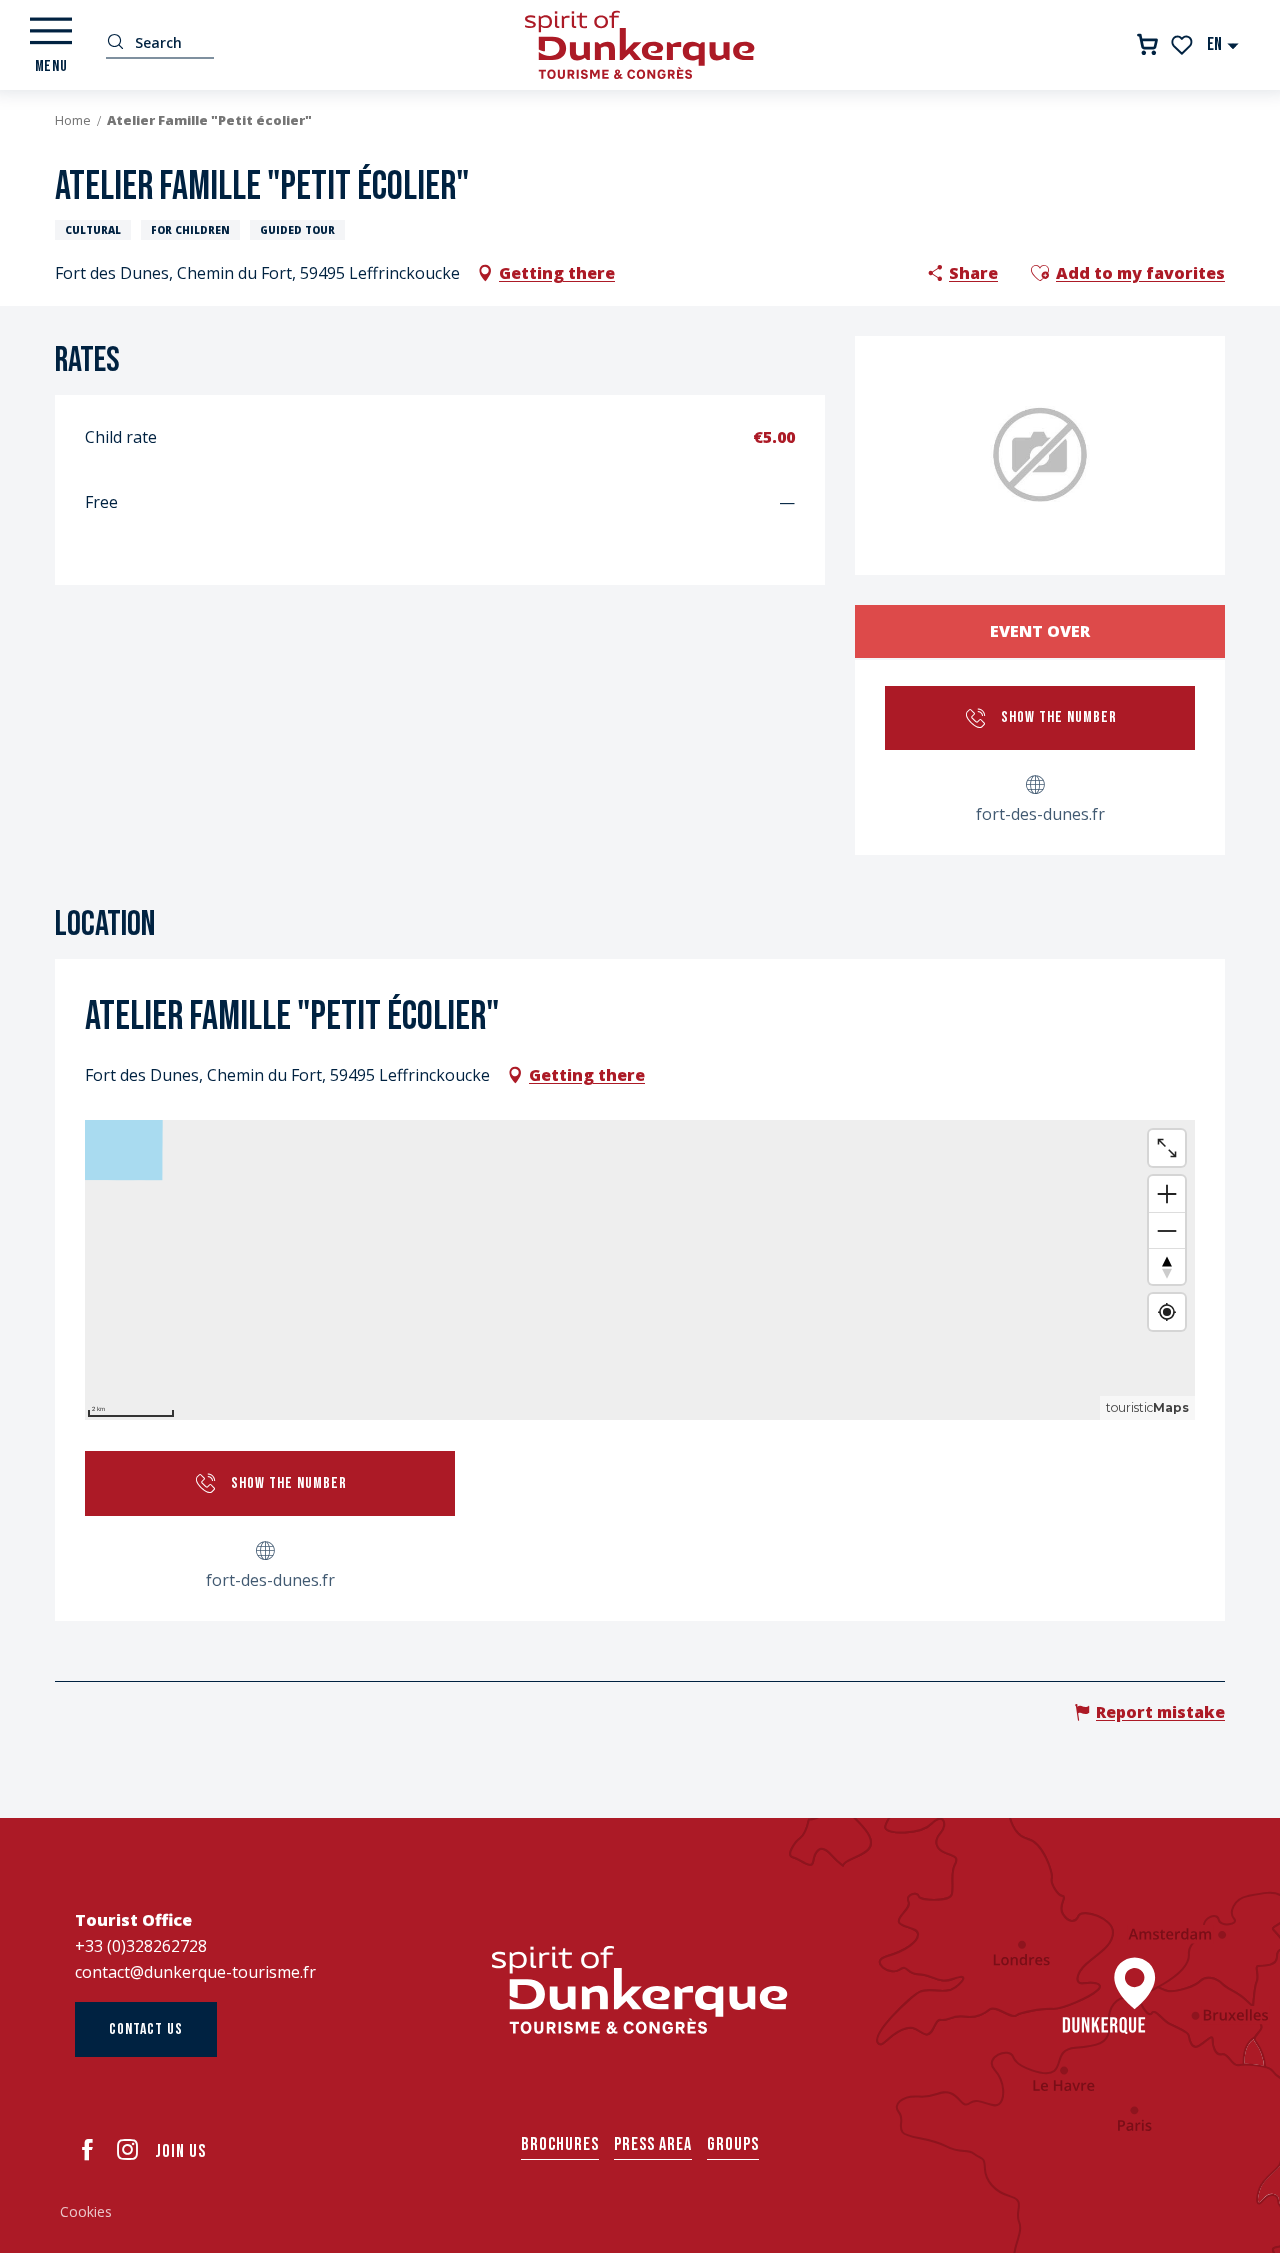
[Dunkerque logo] (640, 1990)
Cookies (86, 2211)
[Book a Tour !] (1147, 44)
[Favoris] (1183, 45)
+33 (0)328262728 (141, 1946)
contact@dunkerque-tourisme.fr (195, 1972)
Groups (733, 2144)
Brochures (560, 2144)
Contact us (146, 2029)
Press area (653, 2144)
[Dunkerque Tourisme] (640, 45)
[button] (1223, 44)
